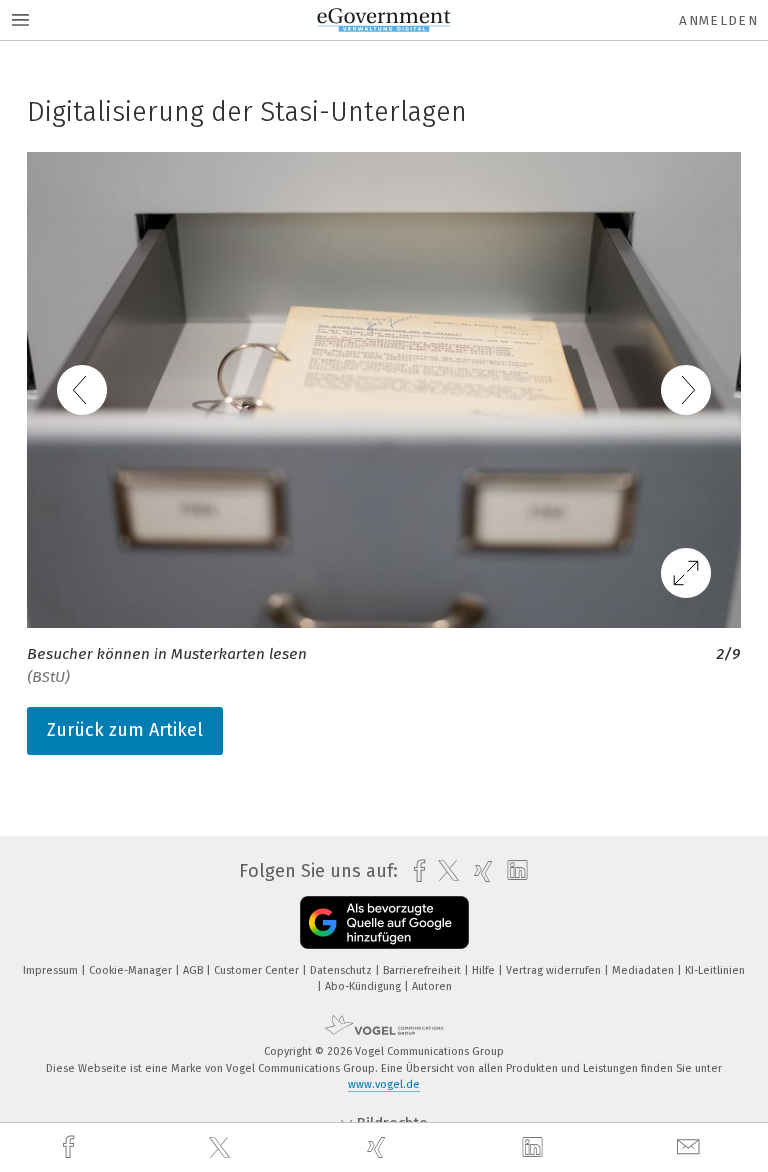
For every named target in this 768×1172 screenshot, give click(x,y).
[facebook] (71, 1147)
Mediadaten (644, 970)
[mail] (691, 1147)
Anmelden (718, 20)
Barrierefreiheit (423, 970)
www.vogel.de (384, 1084)
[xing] (379, 1147)
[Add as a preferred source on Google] (384, 922)
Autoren (432, 986)
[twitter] (222, 1148)
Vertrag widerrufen (555, 970)
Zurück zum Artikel (125, 730)
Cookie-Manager (132, 970)
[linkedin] (535, 1148)
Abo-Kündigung (364, 986)
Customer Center (258, 970)
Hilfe (485, 970)
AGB (194, 970)
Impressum (52, 970)
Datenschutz (342, 970)
